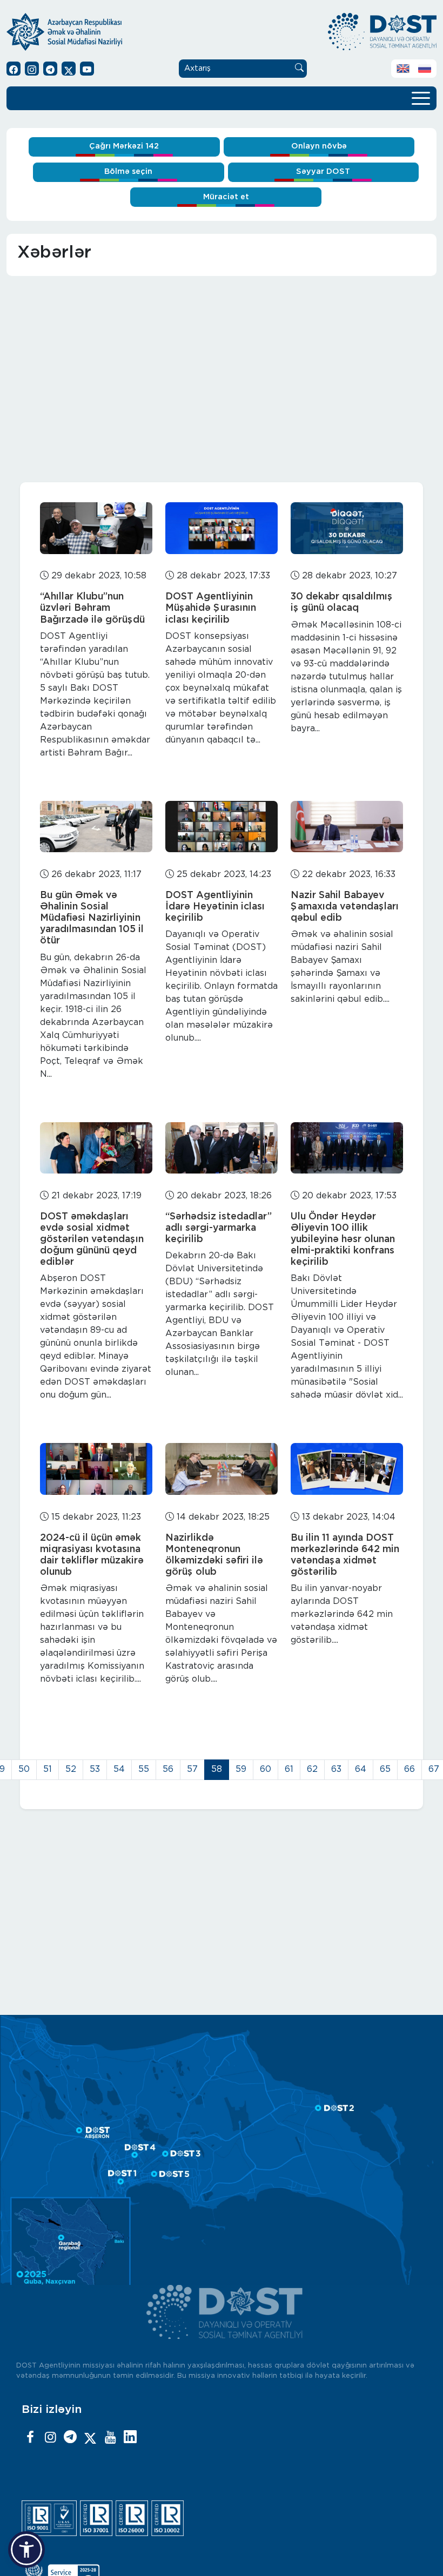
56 (168, 1769)
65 (385, 1769)
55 (144, 1769)
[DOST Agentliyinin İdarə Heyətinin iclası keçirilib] (222, 827)
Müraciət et (226, 197)
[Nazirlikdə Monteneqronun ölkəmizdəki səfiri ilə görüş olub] (222, 1469)
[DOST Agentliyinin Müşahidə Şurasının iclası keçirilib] (222, 528)
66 (410, 1769)
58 (217, 1769)
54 (119, 1769)
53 (95, 1769)
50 (24, 1769)
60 (266, 1769)
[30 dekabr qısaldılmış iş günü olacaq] (347, 528)
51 (48, 1769)
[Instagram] (50, 2438)
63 (336, 1769)
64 (361, 1769)
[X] (90, 2438)
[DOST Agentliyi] (130, 2438)
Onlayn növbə (319, 146)
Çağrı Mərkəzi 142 (124, 146)
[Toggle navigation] (421, 97)
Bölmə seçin (128, 171)
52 (71, 1769)
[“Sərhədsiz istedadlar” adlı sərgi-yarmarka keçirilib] (222, 1148)
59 (241, 1769)
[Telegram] (70, 2438)
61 (289, 1769)
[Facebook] (30, 2438)
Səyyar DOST (323, 171)
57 (192, 1769)
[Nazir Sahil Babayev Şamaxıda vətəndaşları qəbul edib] (347, 827)
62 (312, 1769)
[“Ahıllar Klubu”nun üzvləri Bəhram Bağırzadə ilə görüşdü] (96, 528)
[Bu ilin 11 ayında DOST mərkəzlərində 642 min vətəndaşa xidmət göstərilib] (347, 1469)
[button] (26, 2550)
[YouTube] (110, 2438)
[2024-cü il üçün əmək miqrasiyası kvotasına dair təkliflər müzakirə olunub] (96, 1469)
